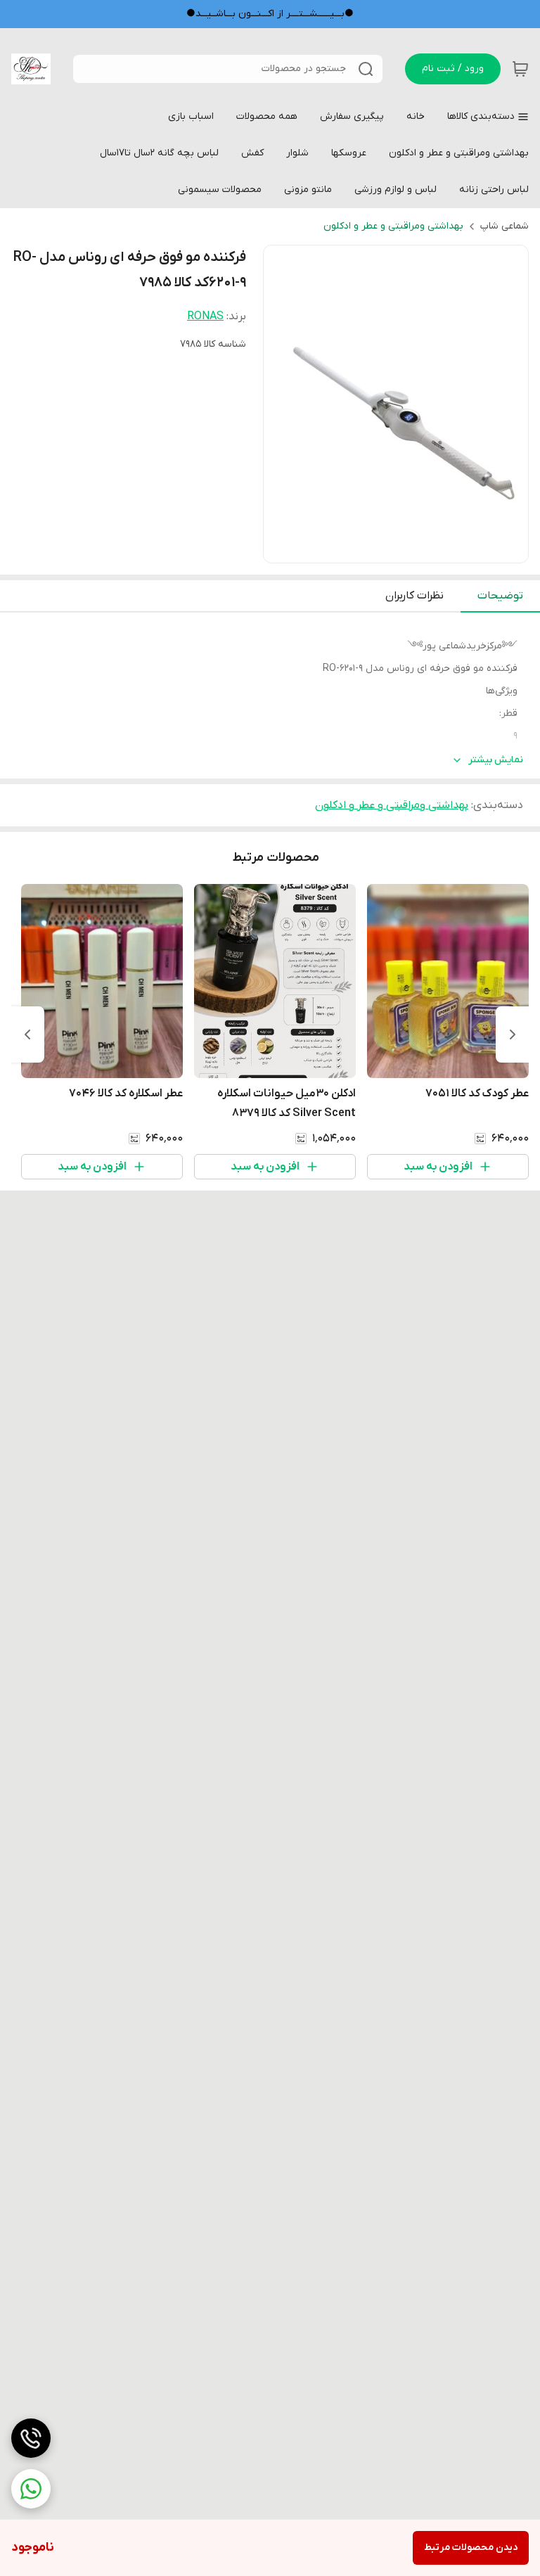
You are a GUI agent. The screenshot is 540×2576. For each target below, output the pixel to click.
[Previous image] (283, 404)
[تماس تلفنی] (31, 2438)
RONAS (205, 316)
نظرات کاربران (414, 596)
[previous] (513, 1034)
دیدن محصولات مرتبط (471, 2548)
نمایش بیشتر (496, 760)
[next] (27, 1034)
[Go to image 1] (401, 549)
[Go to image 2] (385, 549)
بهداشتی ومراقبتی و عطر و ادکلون (393, 226)
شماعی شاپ (504, 226)
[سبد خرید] (520, 69)
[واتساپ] (31, 2489)
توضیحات (500, 596)
